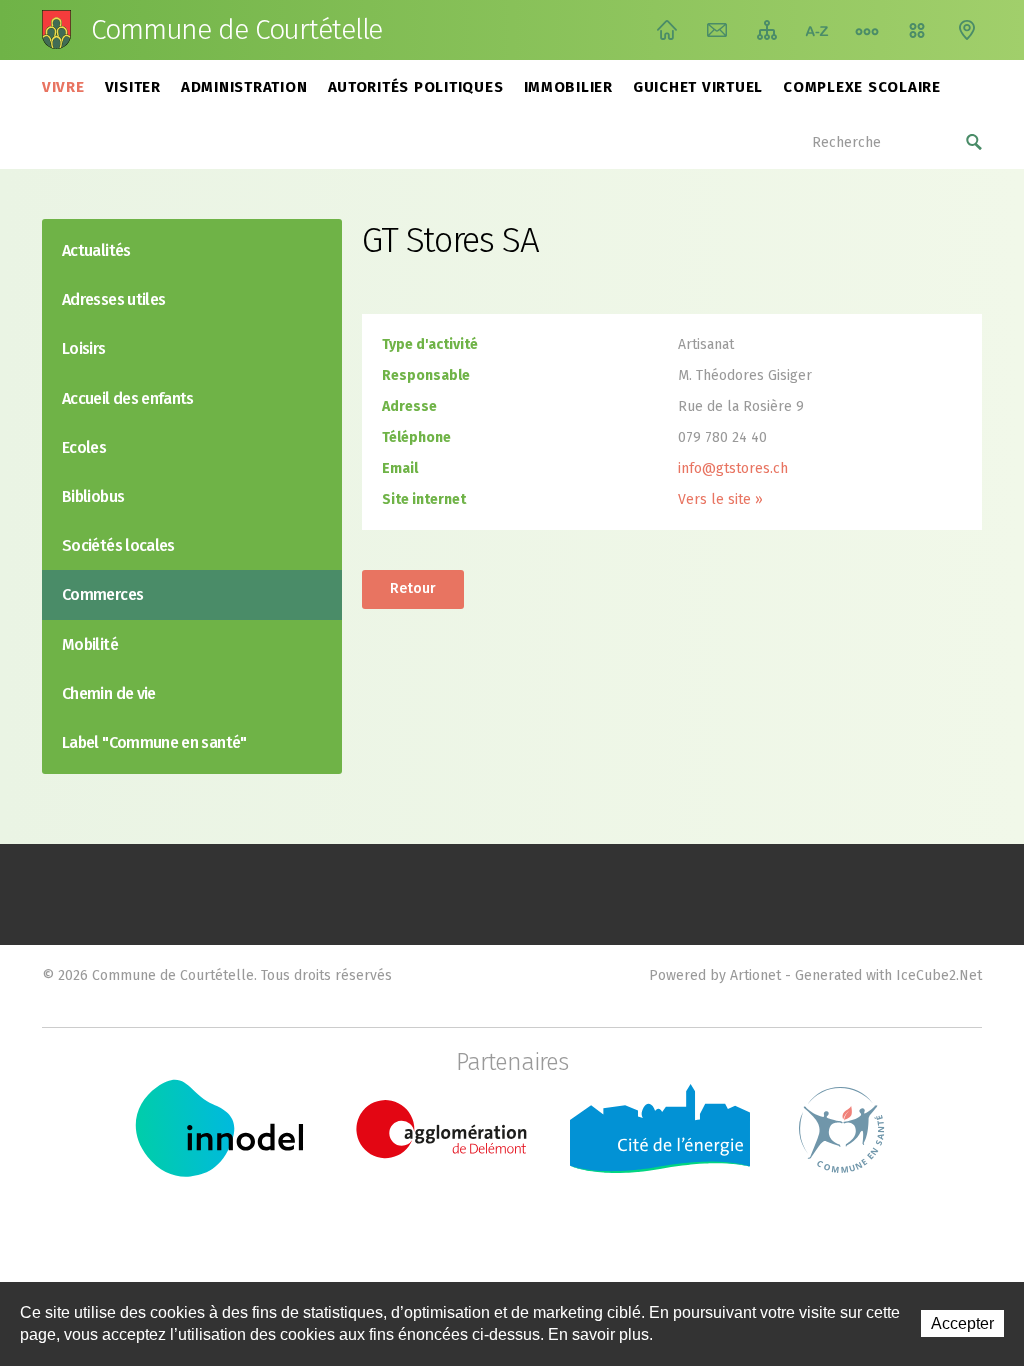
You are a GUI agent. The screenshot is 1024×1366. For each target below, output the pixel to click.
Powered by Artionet (715, 975)
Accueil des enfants (128, 398)
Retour (413, 588)
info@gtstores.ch (733, 468)
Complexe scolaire (862, 87)
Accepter (962, 1323)
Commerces (102, 594)
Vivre (63, 87)
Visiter (133, 87)
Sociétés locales (118, 545)
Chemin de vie (867, 30)
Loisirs (84, 348)
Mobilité (90, 644)
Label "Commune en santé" (154, 742)
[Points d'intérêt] (967, 30)
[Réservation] (917, 30)
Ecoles (84, 447)
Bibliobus (93, 496)
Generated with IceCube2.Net (888, 975)
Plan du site (767, 30)
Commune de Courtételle (236, 30)
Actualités (96, 250)
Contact (717, 30)
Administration (244, 87)
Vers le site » (720, 499)
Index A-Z (817, 30)
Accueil (667, 30)
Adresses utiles (113, 299)
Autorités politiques (416, 87)
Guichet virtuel (698, 87)
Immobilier (569, 87)
